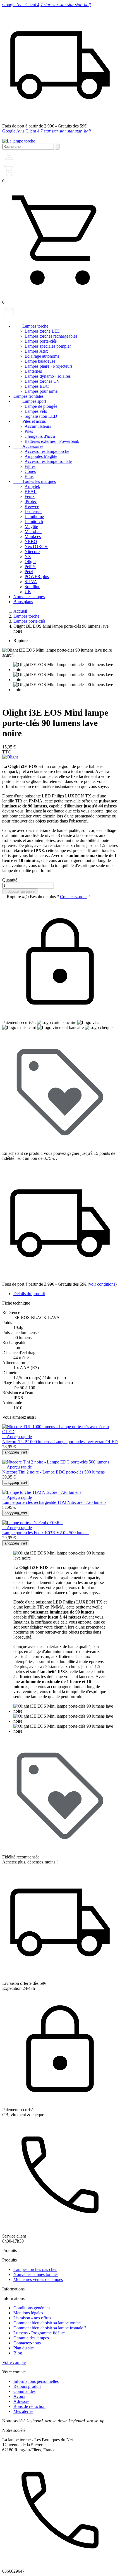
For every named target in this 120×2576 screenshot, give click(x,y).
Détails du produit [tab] (29, 1294)
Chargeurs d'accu (40, 436)
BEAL (31, 491)
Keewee (32, 506)
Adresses (21, 2401)
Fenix (30, 496)
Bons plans (23, 602)
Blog (18, 2353)
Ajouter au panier (20, 891)
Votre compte (14, 2362)
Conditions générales (32, 2308)
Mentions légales (28, 2313)
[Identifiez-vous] (9, 161)
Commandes (24, 2391)
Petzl (29, 572)
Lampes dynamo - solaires (48, 376)
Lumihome (34, 516)
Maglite (31, 526)
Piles (29, 431)
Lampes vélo (36, 411)
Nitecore (32, 552)
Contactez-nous (74, 897)
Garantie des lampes (31, 2338)
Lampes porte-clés (41, 341)
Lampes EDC (37, 386)
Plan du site (24, 2348)
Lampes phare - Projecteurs (49, 366)
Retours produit (27, 2386)
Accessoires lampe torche (47, 451)
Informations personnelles (36, 2381)
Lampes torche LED (43, 331)
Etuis (29, 476)
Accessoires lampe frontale (48, 461)
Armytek (32, 486)
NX (28, 557)
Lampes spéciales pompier (48, 346)
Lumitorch (34, 521)
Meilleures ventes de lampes (38, 2279)
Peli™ (30, 567)
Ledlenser (33, 511)
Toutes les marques (35, 481)
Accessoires (28, 446)
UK (28, 592)
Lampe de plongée (41, 406)
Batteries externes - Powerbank (52, 441)
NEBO (31, 542)
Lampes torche (31, 326)
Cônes (30, 471)
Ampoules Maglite (41, 456)
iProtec (31, 501)
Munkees (33, 536)
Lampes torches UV (42, 381)
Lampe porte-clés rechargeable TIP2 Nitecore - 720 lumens (54, 1502)
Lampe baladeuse (40, 361)
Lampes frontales (28, 396)
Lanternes (33, 371)
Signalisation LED (41, 416)
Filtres (30, 466)
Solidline (32, 587)
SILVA (31, 582)
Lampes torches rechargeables (51, 336)
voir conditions (102, 1284)
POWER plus (37, 577)
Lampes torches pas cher (35, 2269)
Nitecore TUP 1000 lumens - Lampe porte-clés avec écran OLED (60, 1442)
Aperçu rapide (17, 1437)
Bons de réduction (29, 2406)
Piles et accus (30, 421)
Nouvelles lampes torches (36, 2274)
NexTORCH (36, 547)
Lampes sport (30, 401)
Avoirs (19, 2396)
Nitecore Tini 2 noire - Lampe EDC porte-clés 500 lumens (53, 1472)
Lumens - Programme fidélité (39, 2333)
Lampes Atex (36, 351)
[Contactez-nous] (9, 317)
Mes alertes (23, 2411)
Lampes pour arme (41, 391)
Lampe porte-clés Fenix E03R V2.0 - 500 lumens (46, 1533)
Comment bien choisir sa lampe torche (47, 2323)
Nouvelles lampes (29, 597)
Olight (30, 562)
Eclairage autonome (42, 356)
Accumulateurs (38, 426)
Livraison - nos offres (32, 2318)
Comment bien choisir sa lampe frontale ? (50, 2328)
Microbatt (33, 531)
